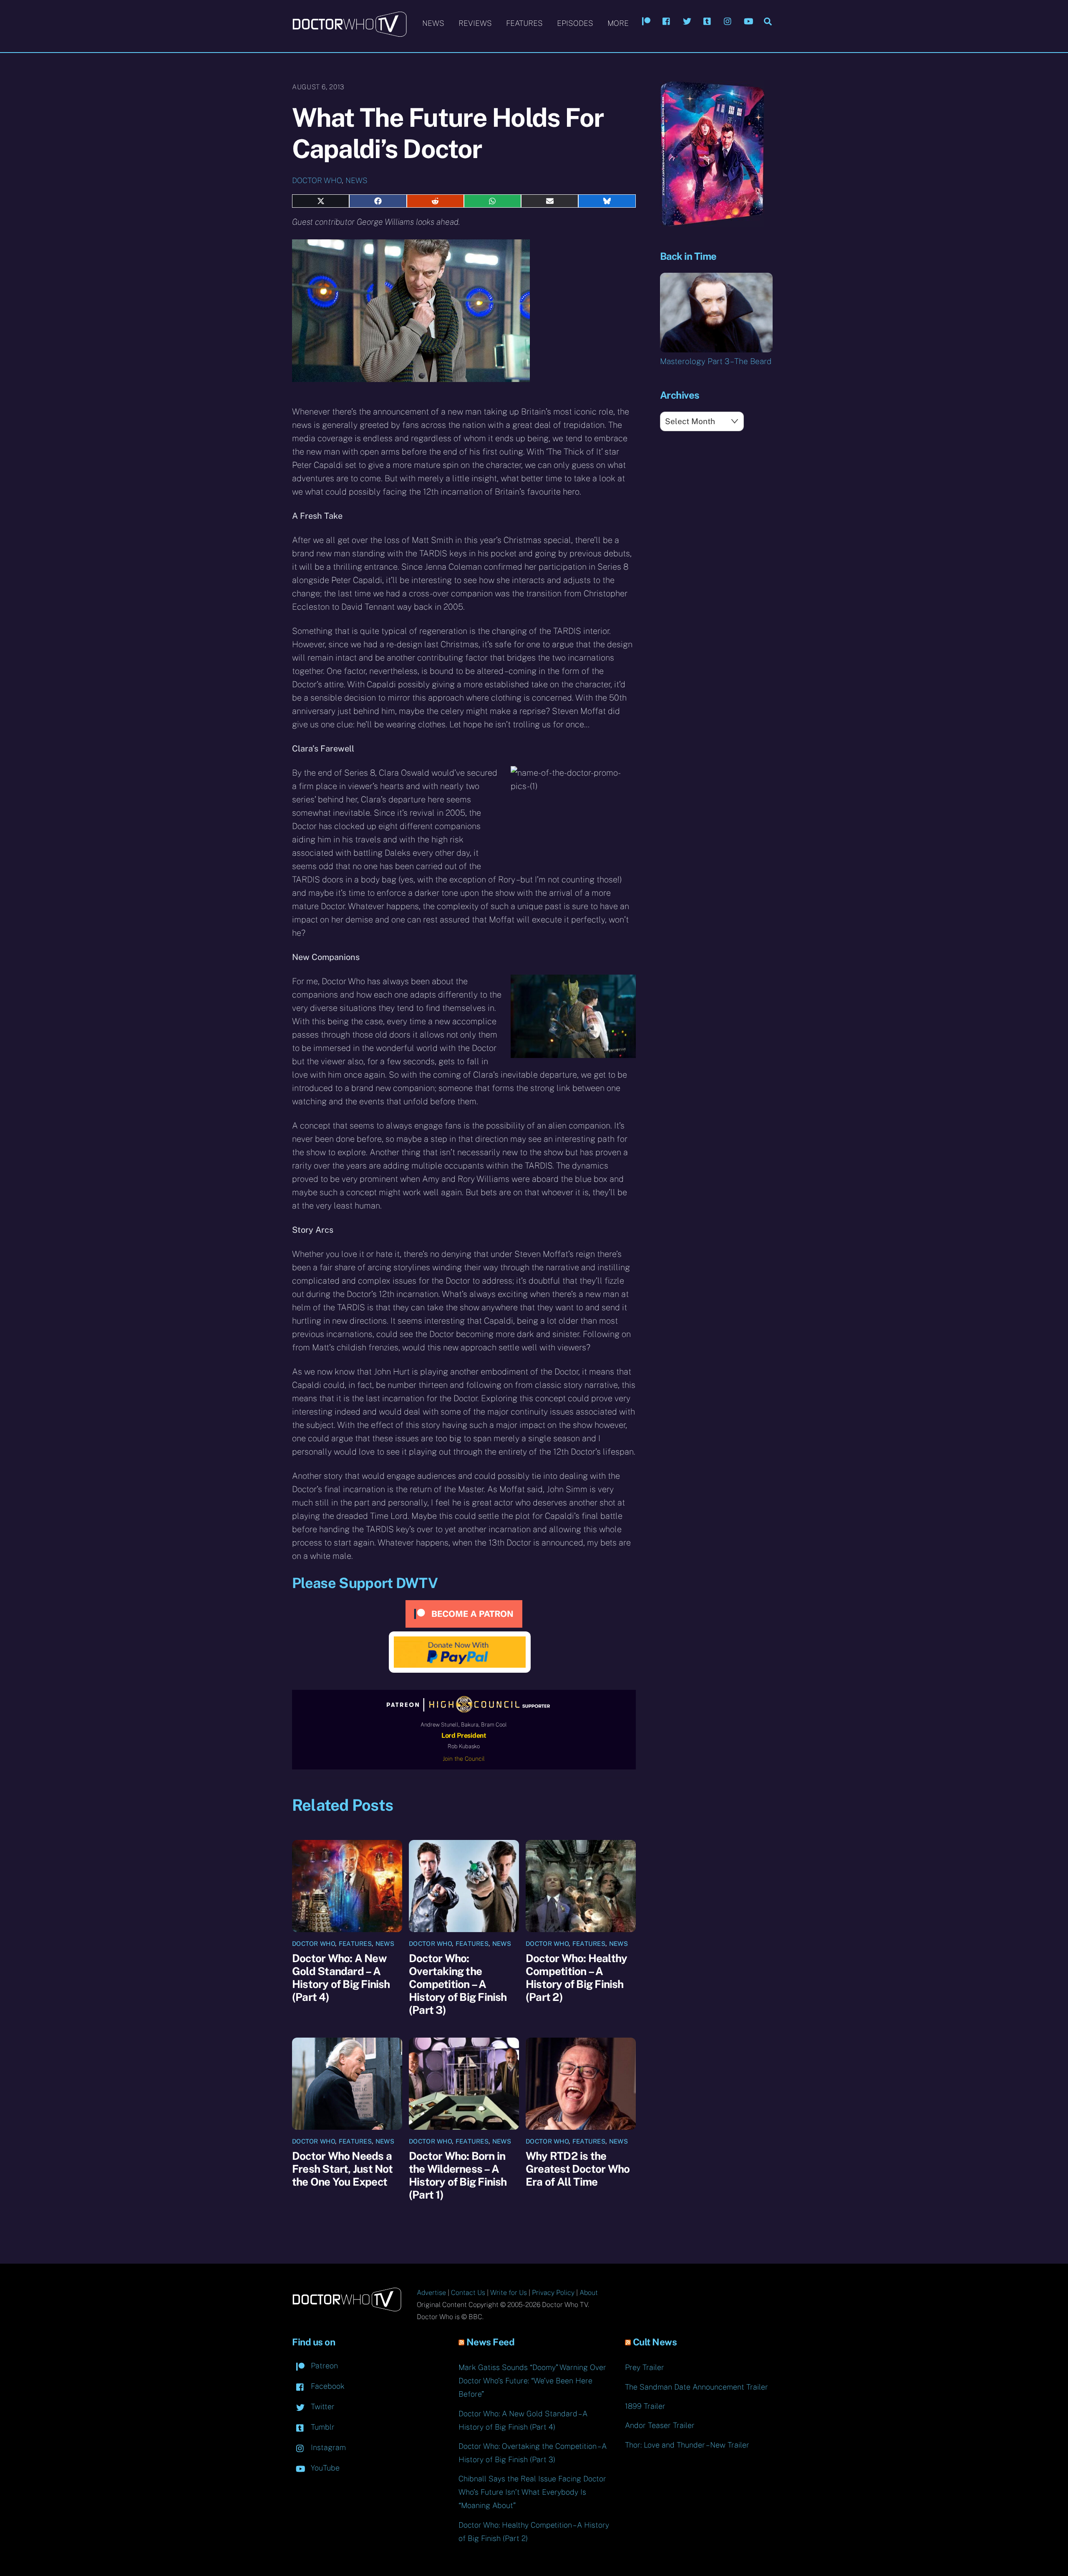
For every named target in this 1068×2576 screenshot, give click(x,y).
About (589, 2293)
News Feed (491, 2342)
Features (524, 23)
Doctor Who (317, 180)
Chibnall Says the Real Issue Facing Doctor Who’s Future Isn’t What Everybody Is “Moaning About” (532, 2492)
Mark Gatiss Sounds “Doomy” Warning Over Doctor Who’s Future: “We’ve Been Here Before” (532, 2381)
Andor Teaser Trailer (660, 2425)
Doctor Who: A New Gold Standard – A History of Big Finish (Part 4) (341, 1978)
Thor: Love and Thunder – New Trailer (687, 2445)
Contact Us (468, 2293)
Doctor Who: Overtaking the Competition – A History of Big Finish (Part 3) (458, 1984)
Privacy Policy (553, 2293)
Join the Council (464, 1759)
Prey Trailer (645, 2367)
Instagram (327, 2447)
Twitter (322, 2406)
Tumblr (322, 2427)
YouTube (324, 2468)
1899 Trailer (645, 2406)
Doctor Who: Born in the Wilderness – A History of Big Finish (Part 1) (458, 2175)
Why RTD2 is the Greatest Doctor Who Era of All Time (578, 2169)
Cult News (655, 2342)
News (433, 23)
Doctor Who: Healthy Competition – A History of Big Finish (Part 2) (576, 1978)
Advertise (431, 2293)
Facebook (327, 2386)
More (618, 23)
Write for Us (509, 2293)
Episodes (575, 23)
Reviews (475, 23)
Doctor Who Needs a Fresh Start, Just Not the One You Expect (343, 2169)
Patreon (323, 2366)
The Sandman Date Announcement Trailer (696, 2387)
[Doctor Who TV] (349, 33)
